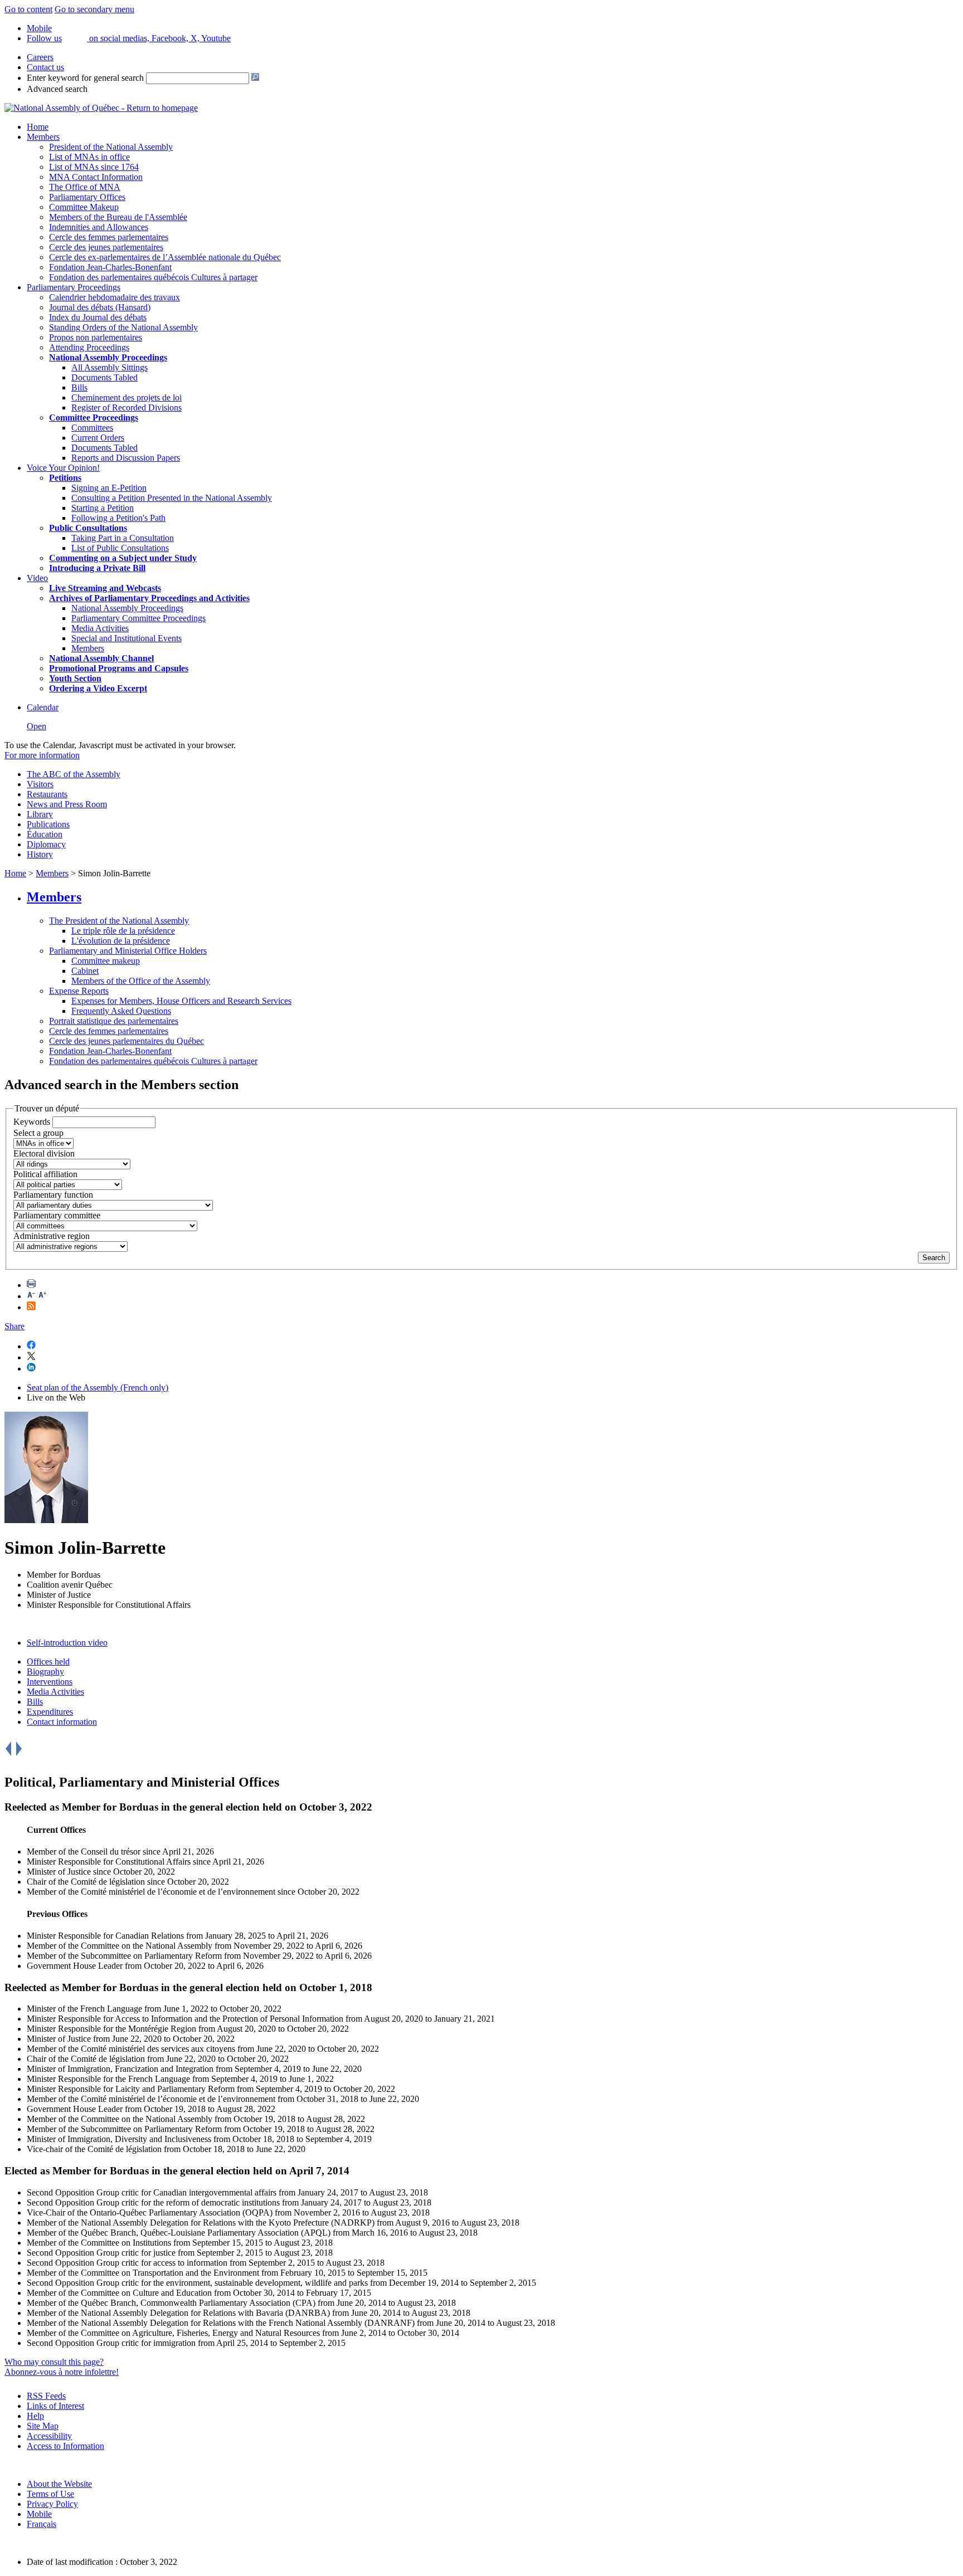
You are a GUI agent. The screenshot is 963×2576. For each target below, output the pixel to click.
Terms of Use (50, 2494)
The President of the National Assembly (119, 921)
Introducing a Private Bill (97, 568)
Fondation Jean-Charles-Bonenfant (110, 267)
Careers (40, 57)
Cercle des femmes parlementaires (109, 237)
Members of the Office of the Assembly (141, 981)
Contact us (45, 67)
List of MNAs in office (89, 157)
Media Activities (100, 628)
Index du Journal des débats (98, 317)
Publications (48, 824)
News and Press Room (67, 804)
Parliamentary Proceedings (74, 287)
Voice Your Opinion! (63, 468)
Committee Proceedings (94, 418)
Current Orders (98, 438)
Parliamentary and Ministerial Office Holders (128, 951)
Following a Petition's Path (118, 518)
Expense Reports (79, 991)
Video (37, 578)
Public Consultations (88, 528)
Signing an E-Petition (109, 488)
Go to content (28, 9)
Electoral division (44, 1153)
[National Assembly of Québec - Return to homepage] (101, 108)
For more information (42, 755)
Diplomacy (46, 844)
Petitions (65, 478)
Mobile (39, 2514)
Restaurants (47, 794)
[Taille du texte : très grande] (42, 1296)
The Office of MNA (85, 187)
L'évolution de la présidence (121, 941)
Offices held (48, 1662)
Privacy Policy (52, 2504)
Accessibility (49, 2436)
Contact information (62, 1722)
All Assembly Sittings (110, 367)
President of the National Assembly (111, 147)
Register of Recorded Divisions (127, 408)
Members (43, 137)
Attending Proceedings (89, 347)
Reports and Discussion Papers (126, 458)
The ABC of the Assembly (74, 774)
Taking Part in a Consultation (123, 538)
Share (14, 1326)
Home (38, 127)
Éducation (45, 834)
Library (40, 814)
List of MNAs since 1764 (94, 167)
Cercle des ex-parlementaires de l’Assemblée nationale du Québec (165, 257)
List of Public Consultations (120, 548)
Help (35, 2416)
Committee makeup (106, 961)
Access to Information (65, 2446)
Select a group (38, 1133)
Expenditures (50, 1712)
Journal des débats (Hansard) (100, 307)
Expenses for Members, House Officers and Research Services (181, 1001)
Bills (79, 387)
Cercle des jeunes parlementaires (106, 247)
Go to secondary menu (94, 9)
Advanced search (57, 89)
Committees (92, 428)
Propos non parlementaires (96, 337)
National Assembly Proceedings (127, 608)
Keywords (32, 1122)
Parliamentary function (53, 1195)
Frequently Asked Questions (121, 1011)
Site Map (43, 2426)
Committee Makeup (84, 207)
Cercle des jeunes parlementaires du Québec (127, 1041)
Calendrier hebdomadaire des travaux (115, 297)
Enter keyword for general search (85, 78)
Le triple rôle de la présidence (123, 931)
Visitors (40, 784)
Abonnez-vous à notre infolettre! (62, 2372)
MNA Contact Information (96, 177)
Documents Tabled (104, 377)
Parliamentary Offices (87, 197)
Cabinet (85, 971)
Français (42, 2524)
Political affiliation (45, 1174)
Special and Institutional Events (127, 638)
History (40, 854)
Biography (45, 1672)
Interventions (50, 1682)
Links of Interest (55, 2406)
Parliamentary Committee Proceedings (138, 618)
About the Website (59, 2484)
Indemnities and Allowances (99, 227)
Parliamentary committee (57, 1215)
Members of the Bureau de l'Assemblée (118, 217)
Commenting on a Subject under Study (123, 558)
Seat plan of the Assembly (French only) (98, 1387)
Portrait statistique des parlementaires (114, 1021)
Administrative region (52, 1236)
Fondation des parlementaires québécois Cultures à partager (153, 277)
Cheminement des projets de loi (127, 397)
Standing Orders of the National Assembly (123, 327)
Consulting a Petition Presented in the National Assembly (172, 498)
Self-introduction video (67, 1643)
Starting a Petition (103, 508)
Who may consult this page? (54, 2362)
